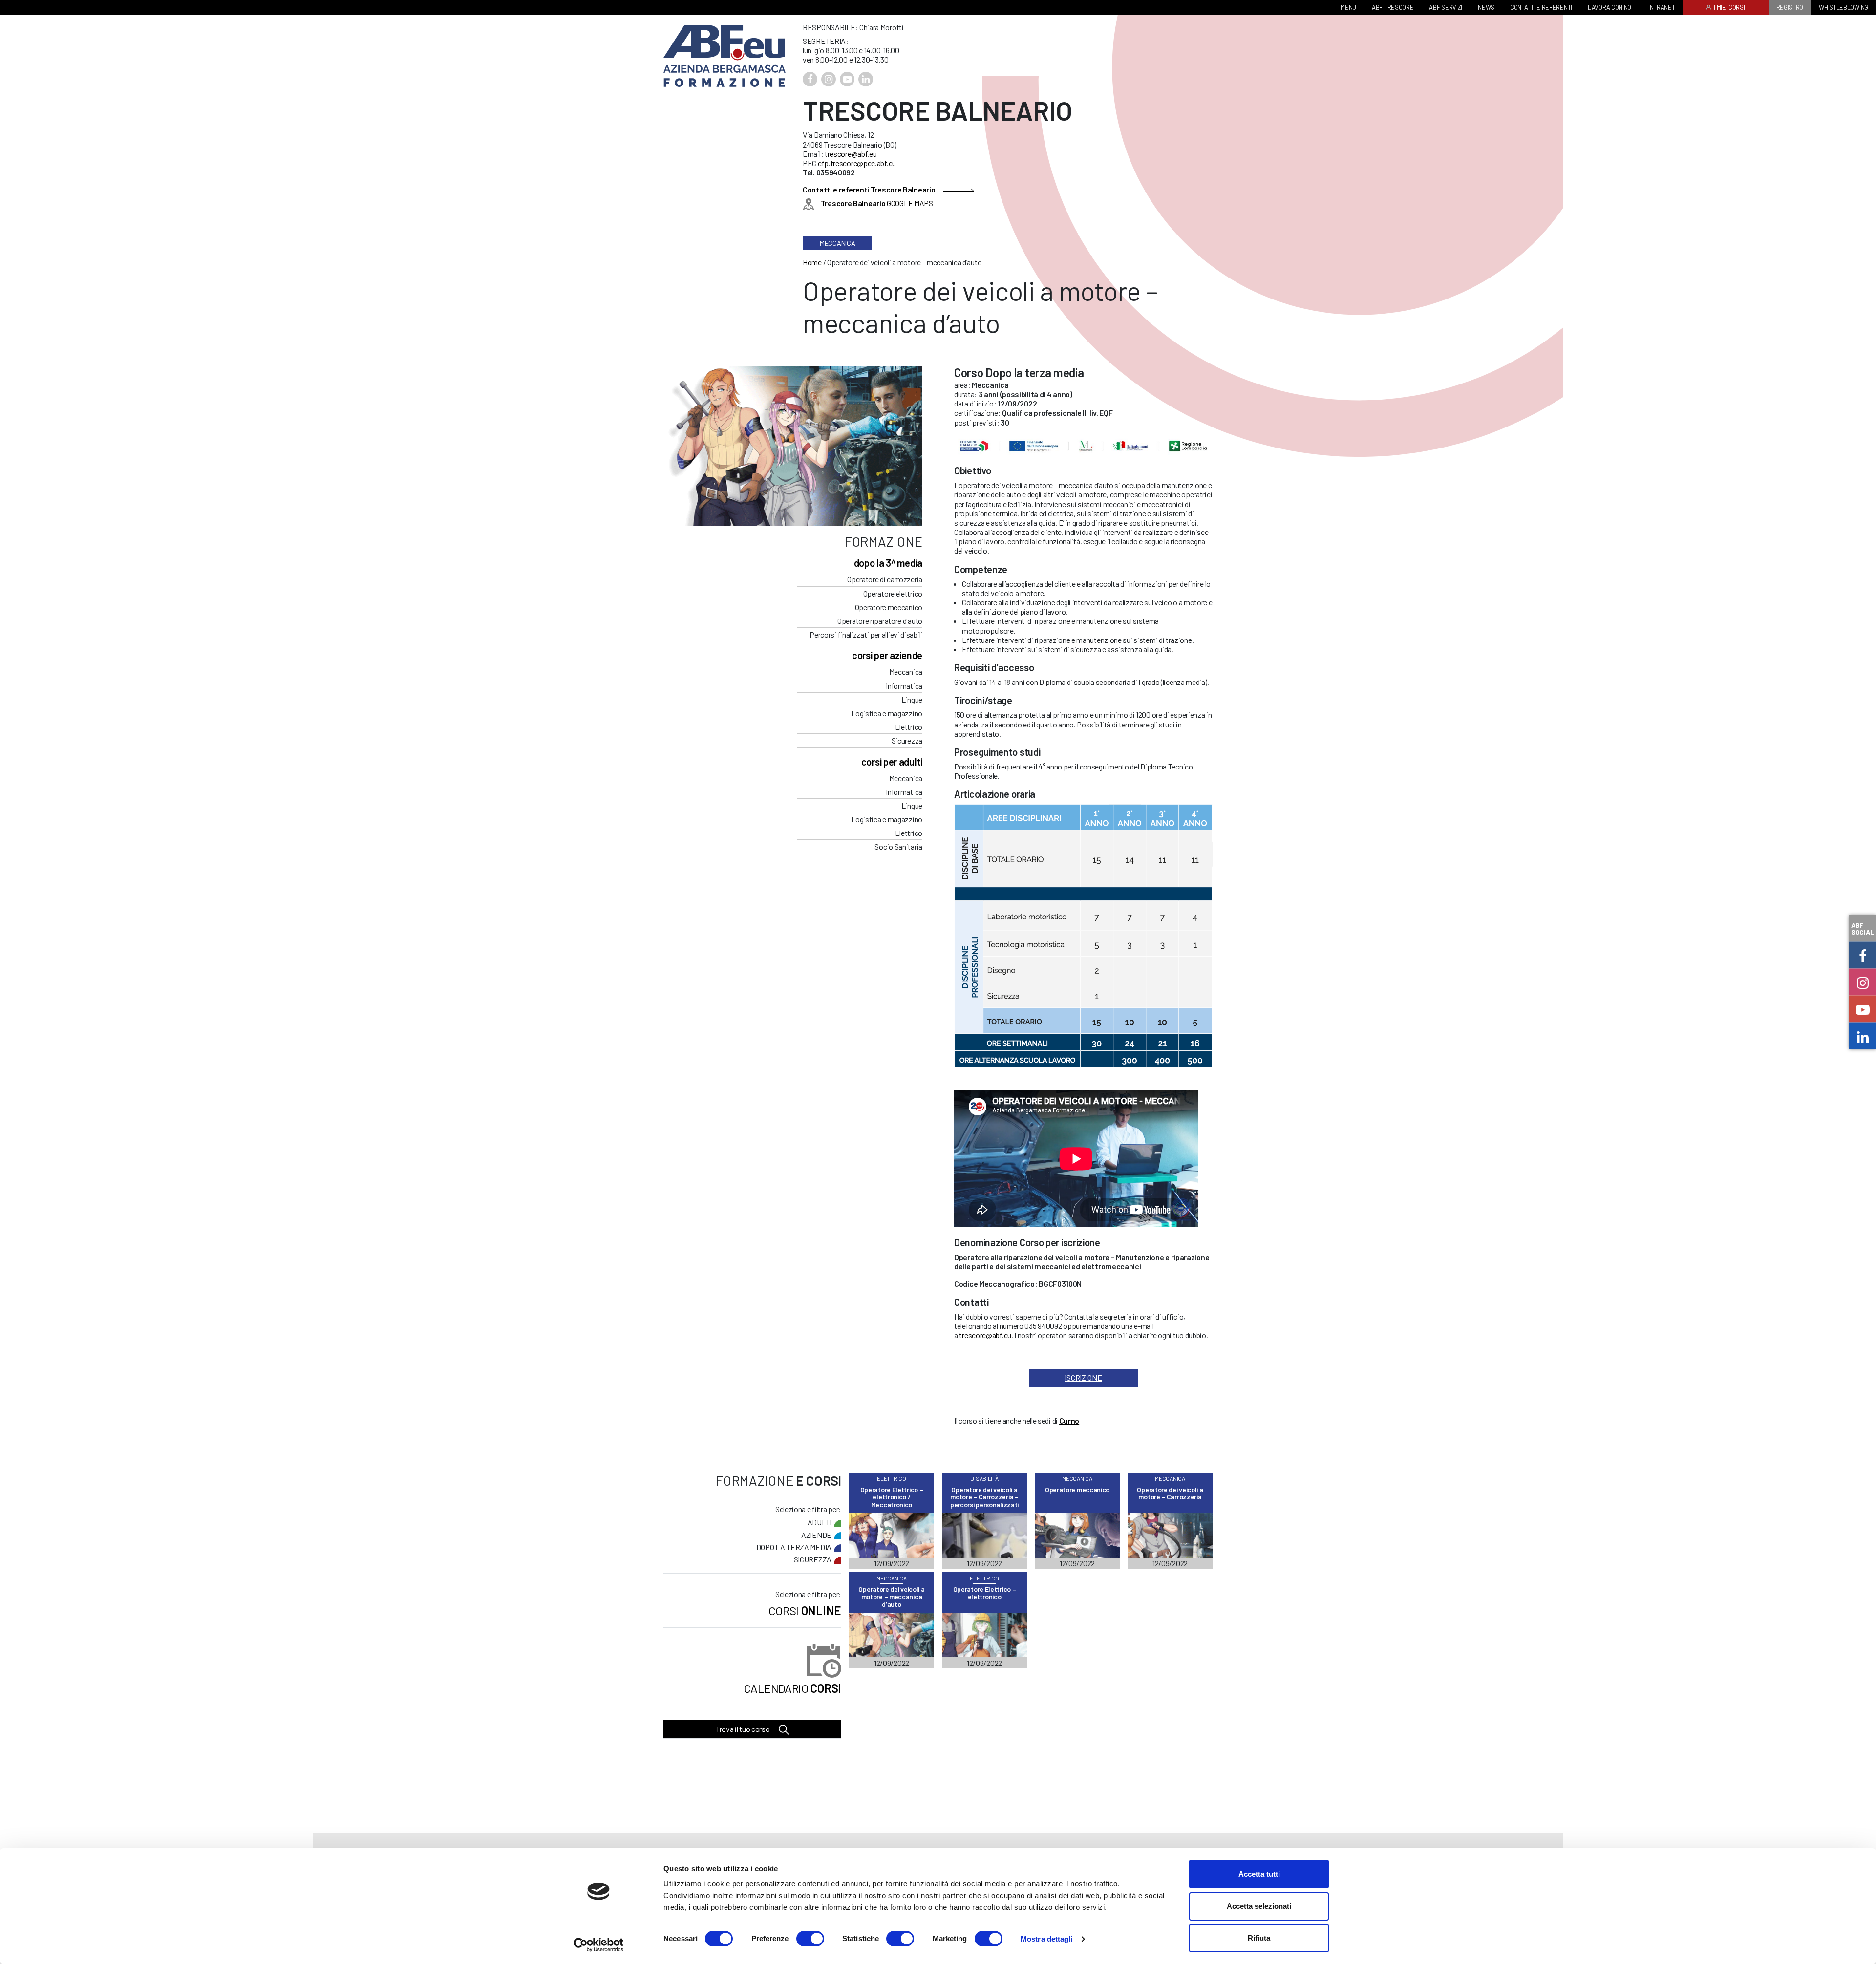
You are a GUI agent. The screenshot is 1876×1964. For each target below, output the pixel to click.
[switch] (810, 1939)
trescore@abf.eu (851, 154)
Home (812, 262)
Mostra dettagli (1047, 1939)
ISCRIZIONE (1083, 1377)
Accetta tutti (1259, 1874)
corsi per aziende (887, 655)
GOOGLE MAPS (877, 203)
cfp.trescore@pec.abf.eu (857, 163)
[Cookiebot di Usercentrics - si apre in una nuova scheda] (599, 1945)
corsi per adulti (892, 762)
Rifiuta (1259, 1938)
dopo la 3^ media (888, 563)
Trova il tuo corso (743, 1729)
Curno (1069, 1420)
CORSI (792, 1688)
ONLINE (805, 1611)
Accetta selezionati (1259, 1906)
